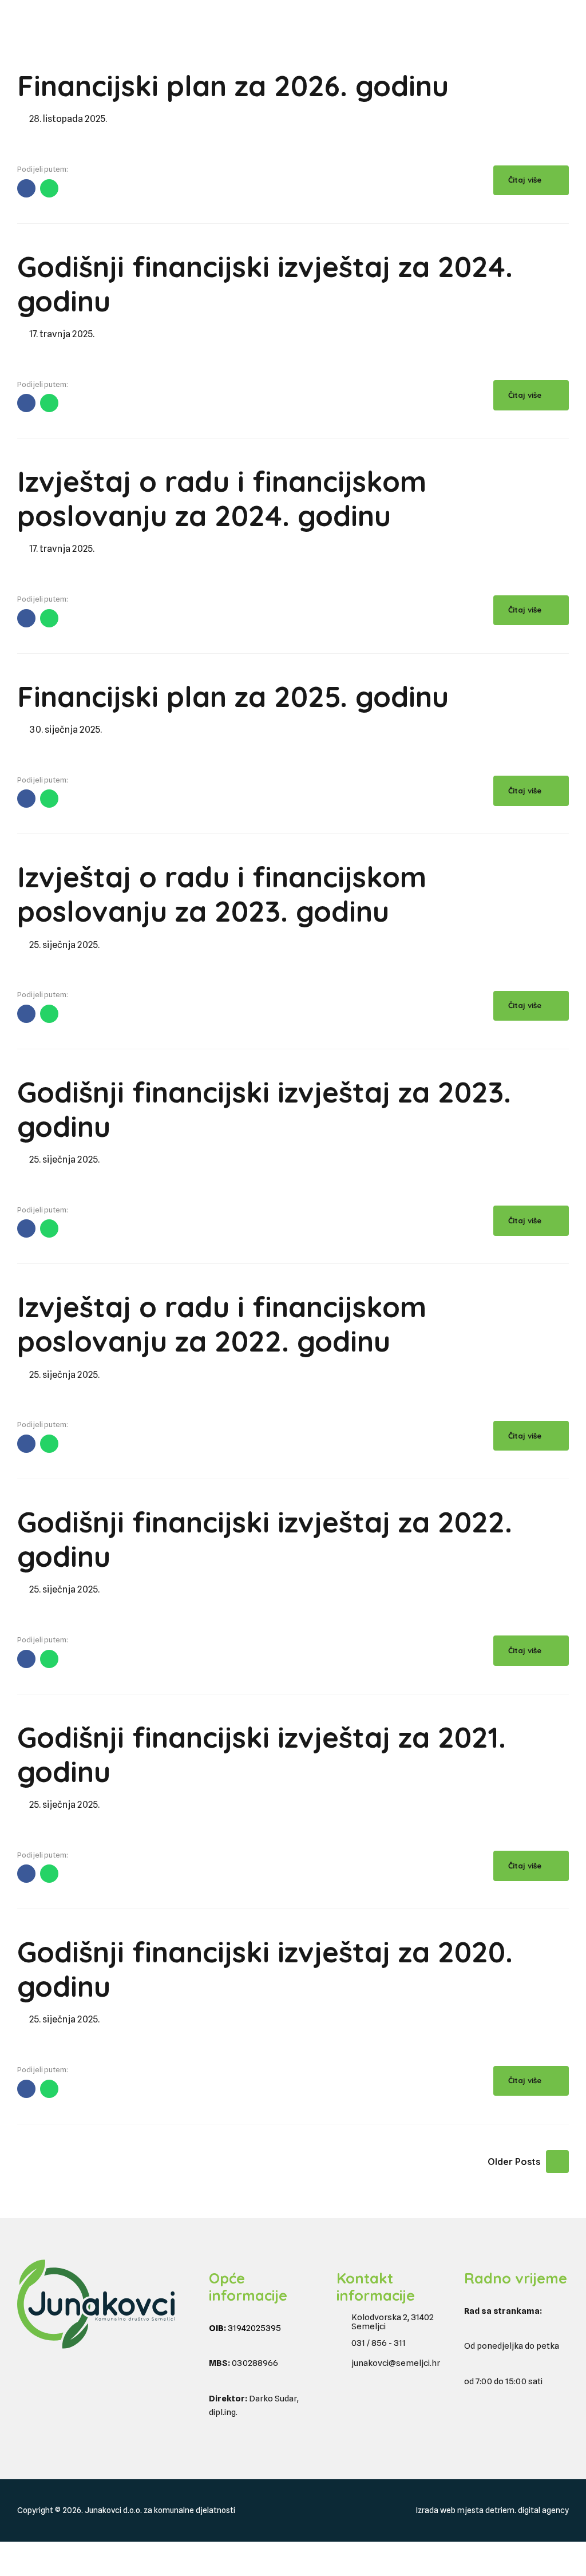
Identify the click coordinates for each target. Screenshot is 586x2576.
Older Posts (514, 2162)
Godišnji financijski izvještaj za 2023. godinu (264, 1109)
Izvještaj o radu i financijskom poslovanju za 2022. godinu (222, 1324)
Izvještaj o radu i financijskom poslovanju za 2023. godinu (222, 894)
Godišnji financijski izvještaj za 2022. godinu (265, 1539)
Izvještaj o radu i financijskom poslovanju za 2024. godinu (222, 498)
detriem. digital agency (527, 2510)
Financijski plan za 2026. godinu (233, 86)
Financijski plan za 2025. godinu (233, 696)
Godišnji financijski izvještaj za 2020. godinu (265, 1969)
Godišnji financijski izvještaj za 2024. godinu (265, 284)
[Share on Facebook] (26, 188)
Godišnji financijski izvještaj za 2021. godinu (262, 1754)
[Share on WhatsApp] (49, 188)
